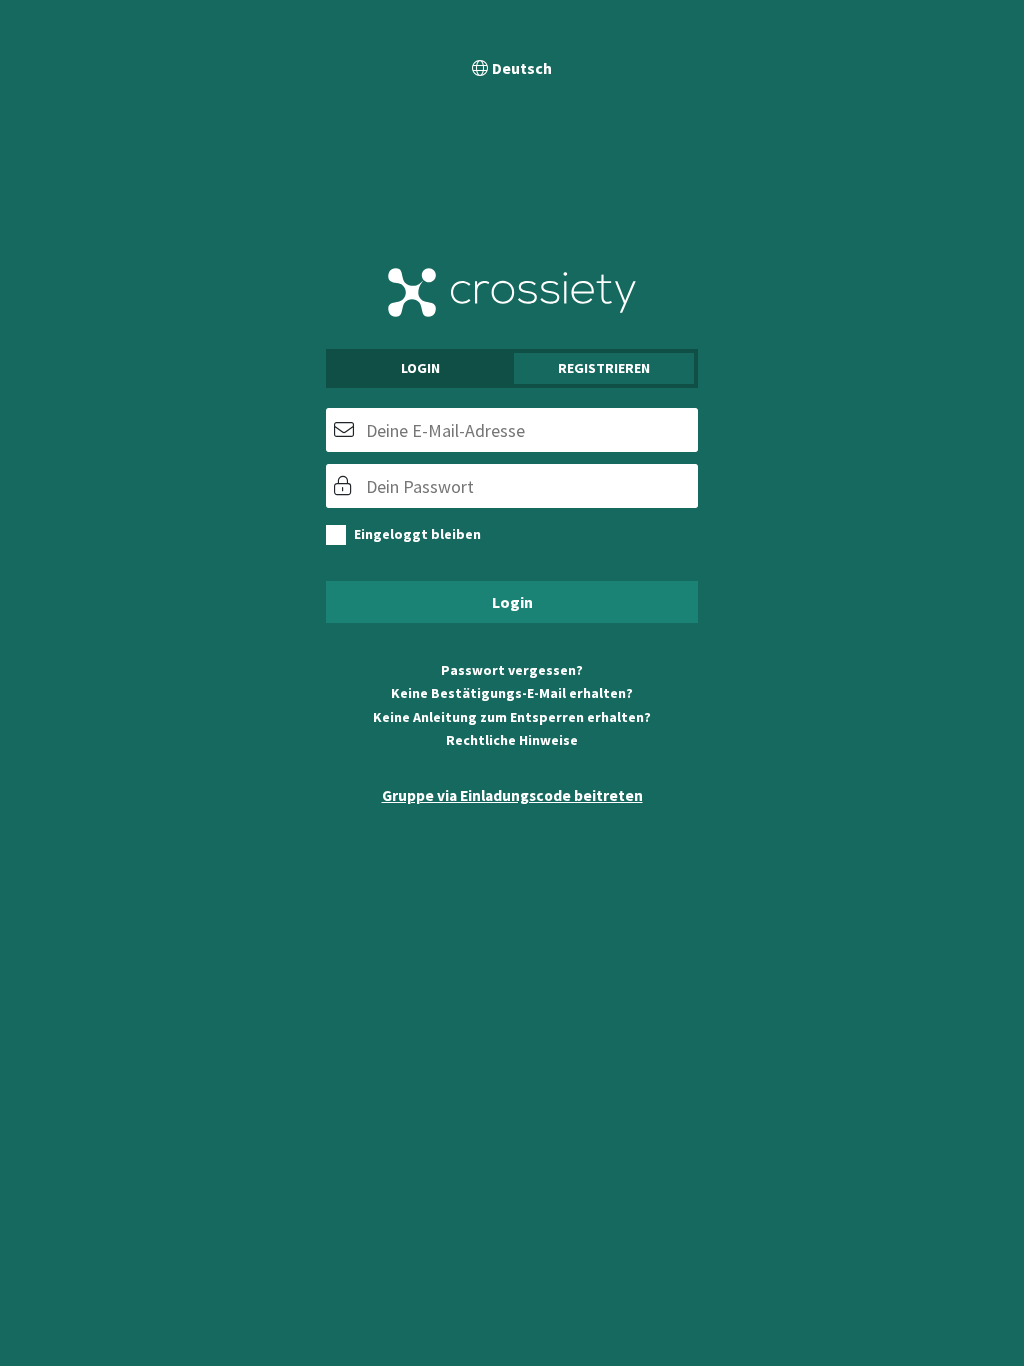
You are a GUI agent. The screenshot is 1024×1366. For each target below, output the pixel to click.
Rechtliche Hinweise (512, 740)
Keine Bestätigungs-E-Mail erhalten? (512, 693)
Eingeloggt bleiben (417, 534)
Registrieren (604, 368)
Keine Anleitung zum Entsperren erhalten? (512, 717)
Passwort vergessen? (512, 670)
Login (420, 368)
